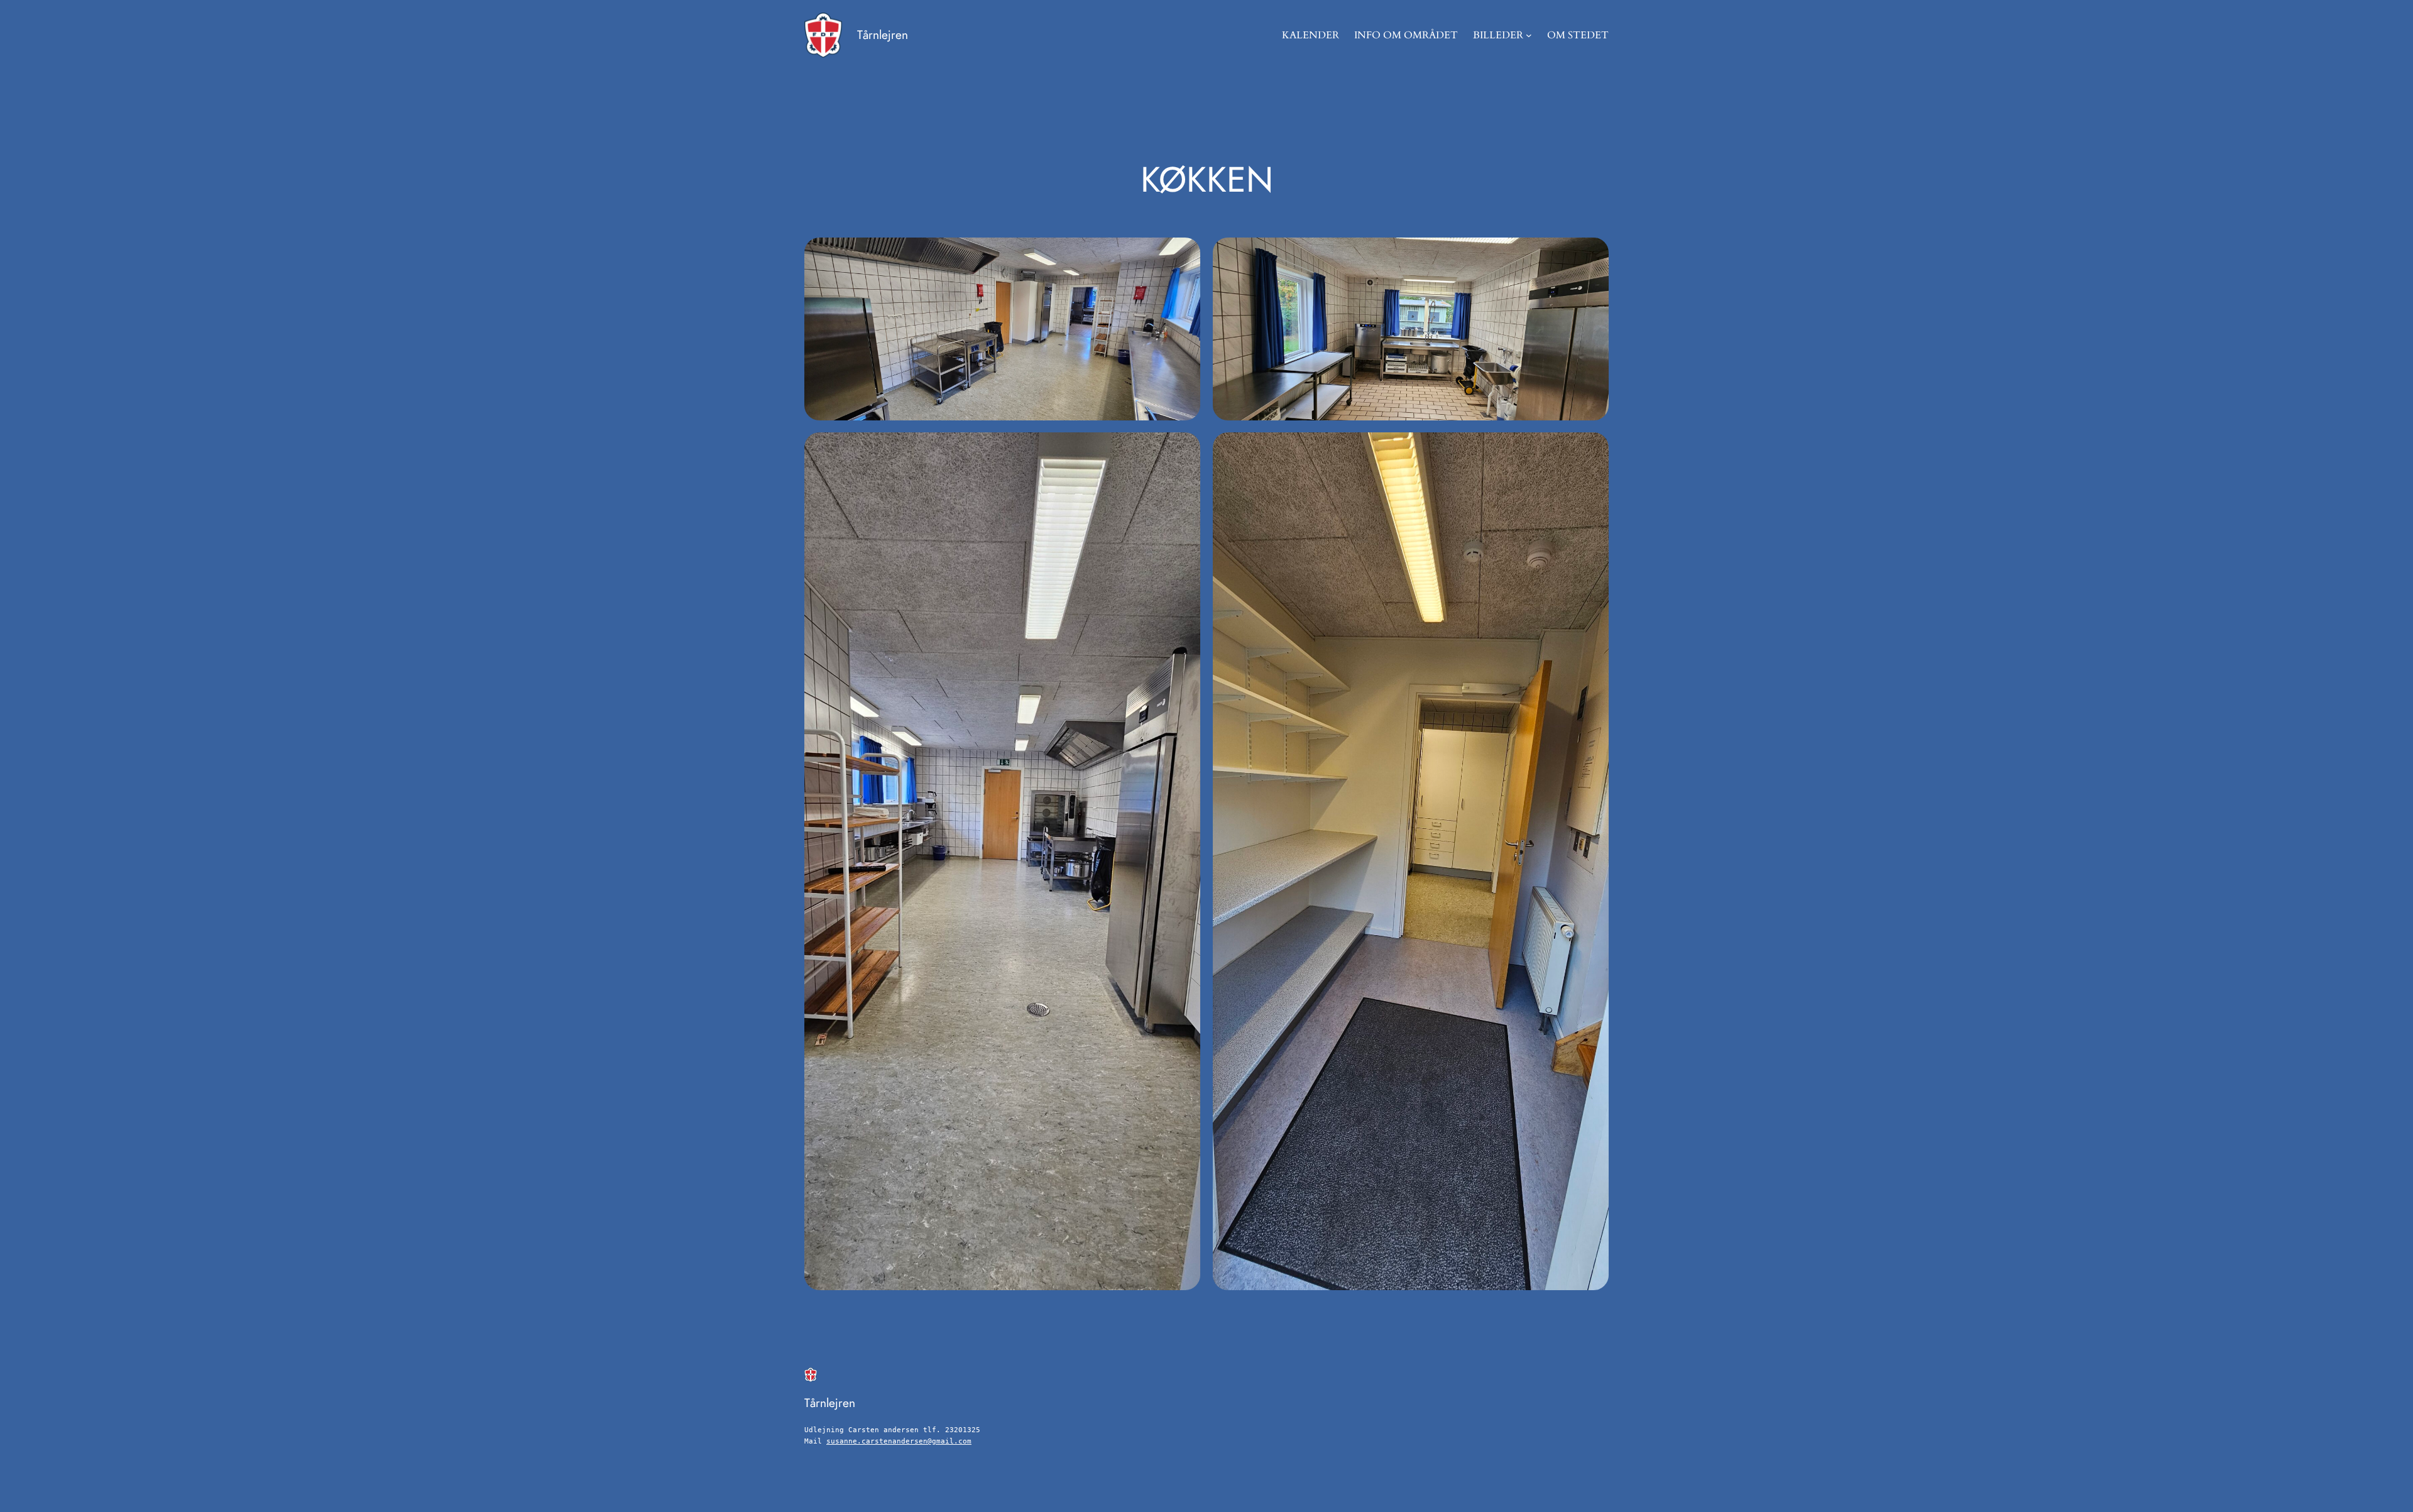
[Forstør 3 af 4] (1184, 449)
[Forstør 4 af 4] (1592, 449)
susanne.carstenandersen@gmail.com (899, 1441)
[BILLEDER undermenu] (1529, 35)
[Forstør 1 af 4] (1184, 254)
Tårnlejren (883, 35)
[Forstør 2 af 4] (1592, 254)
